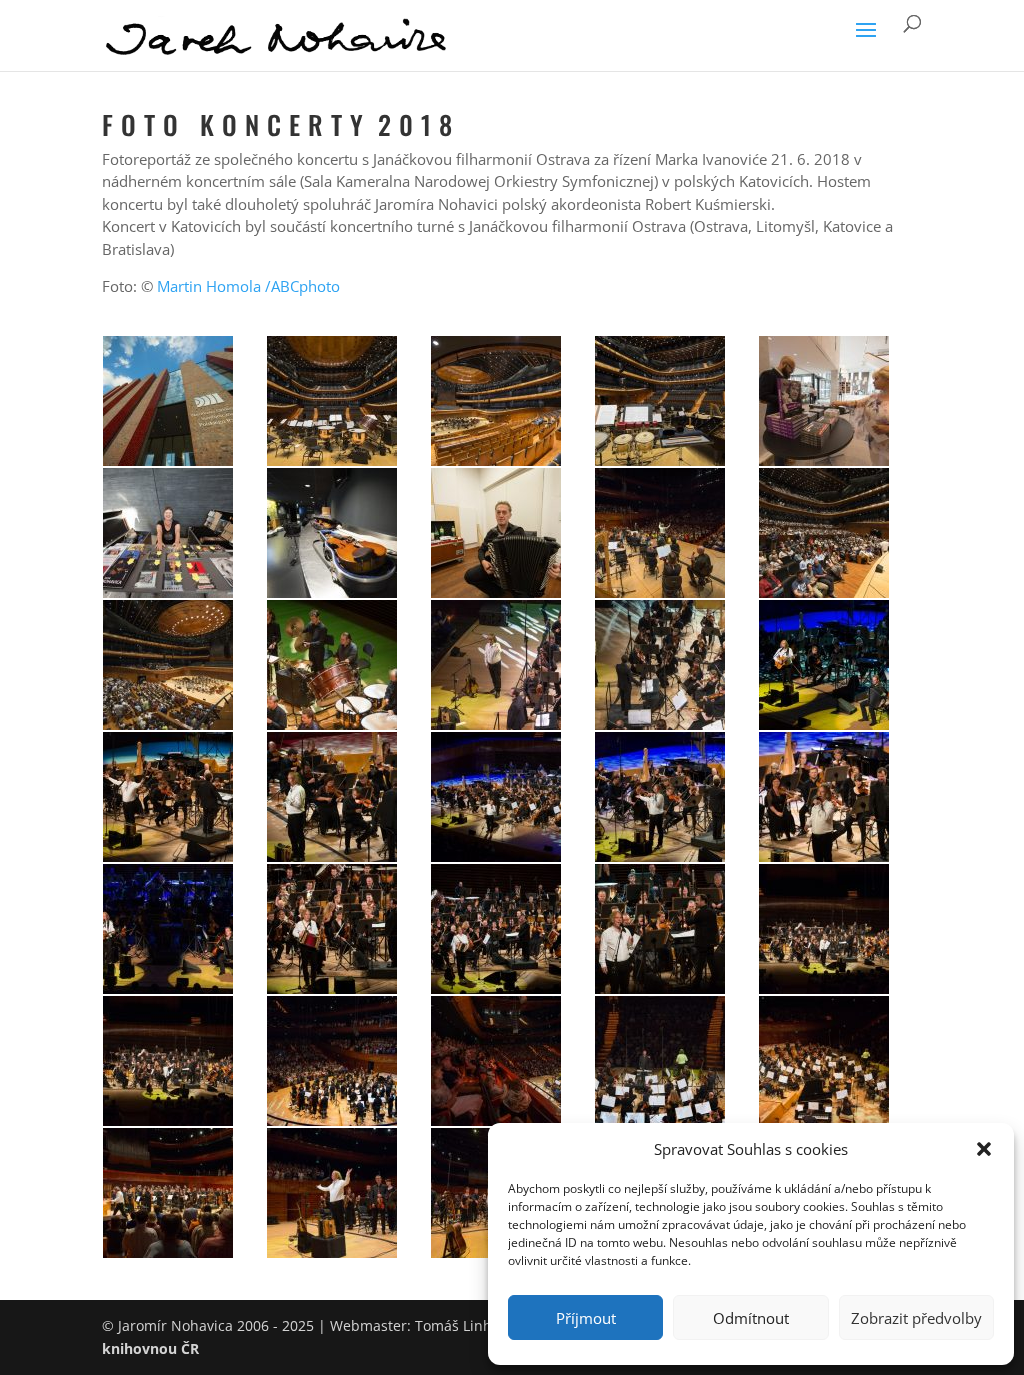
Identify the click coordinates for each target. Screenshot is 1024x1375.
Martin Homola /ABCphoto (248, 286)
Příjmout (586, 1318)
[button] (984, 1149)
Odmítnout (751, 1318)
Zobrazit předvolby (916, 1318)
